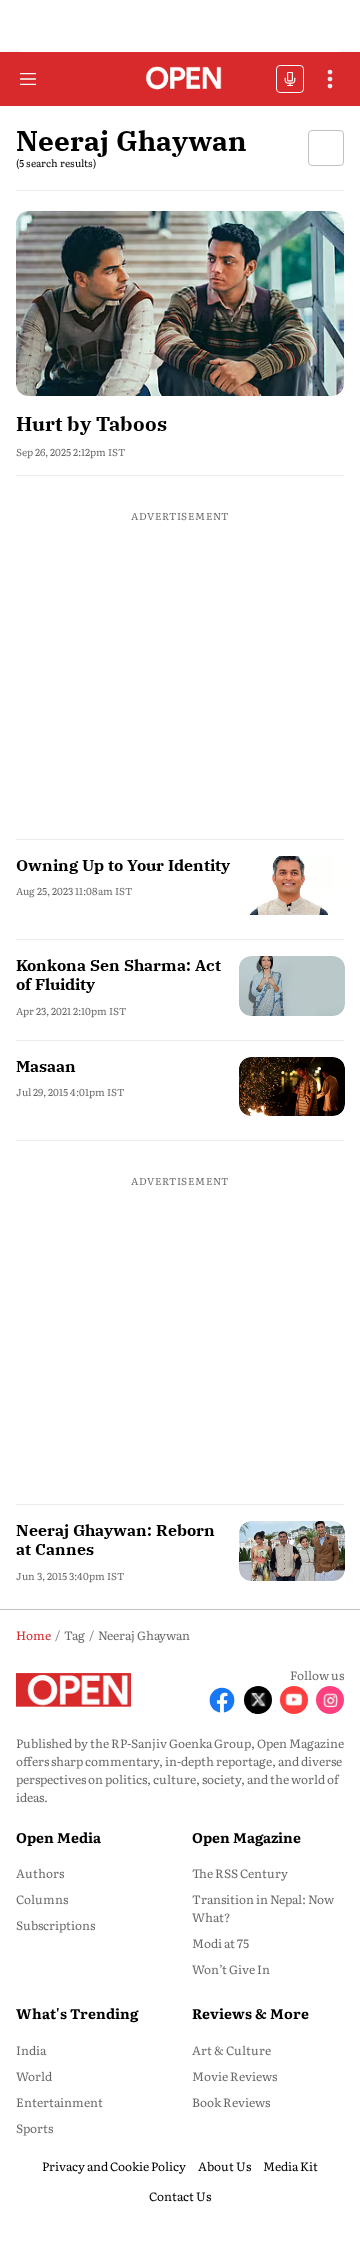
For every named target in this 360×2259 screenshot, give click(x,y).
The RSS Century (240, 1873)
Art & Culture (231, 2050)
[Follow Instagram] (330, 1700)
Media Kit (290, 2166)
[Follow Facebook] (222, 1700)
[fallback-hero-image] (180, 303)
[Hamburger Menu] (28, 79)
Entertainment (59, 2102)
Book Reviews (231, 2102)
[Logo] (180, 79)
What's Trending (77, 2013)
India (31, 2050)
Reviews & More (250, 2013)
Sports (34, 2128)
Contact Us (180, 2196)
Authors (40, 1873)
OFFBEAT (290, 79)
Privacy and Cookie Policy (114, 2166)
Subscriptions (55, 1925)
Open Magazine (246, 1837)
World (34, 2076)
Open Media (58, 1837)
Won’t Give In (231, 1969)
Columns (42, 1899)
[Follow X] (258, 1700)
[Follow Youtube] (294, 1700)
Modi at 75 (220, 1943)
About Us (224, 2166)
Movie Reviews (234, 2076)
